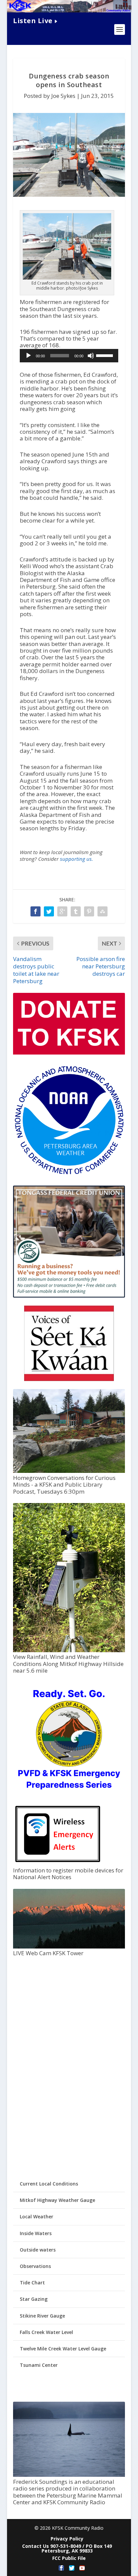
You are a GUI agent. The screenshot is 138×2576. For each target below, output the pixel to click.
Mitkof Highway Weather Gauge (57, 2200)
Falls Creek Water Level (46, 2332)
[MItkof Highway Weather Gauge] (69, 1650)
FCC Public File (69, 2558)
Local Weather (37, 2216)
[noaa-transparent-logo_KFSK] (69, 1174)
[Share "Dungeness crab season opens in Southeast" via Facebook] (36, 911)
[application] (69, 356)
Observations (35, 2266)
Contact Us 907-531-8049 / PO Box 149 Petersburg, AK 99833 (67, 2548)
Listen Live (33, 21)
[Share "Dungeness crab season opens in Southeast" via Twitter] (49, 911)
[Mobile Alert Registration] (58, 1864)
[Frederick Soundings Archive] (69, 2475)
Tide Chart (32, 2283)
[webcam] (69, 1947)
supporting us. (77, 859)
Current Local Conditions (49, 2184)
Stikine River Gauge (42, 2316)
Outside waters (38, 2250)
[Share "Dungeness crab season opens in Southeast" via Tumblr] (76, 911)
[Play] (28, 356)
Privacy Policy (67, 2539)
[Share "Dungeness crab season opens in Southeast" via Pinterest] (89, 911)
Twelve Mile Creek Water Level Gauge (63, 2349)
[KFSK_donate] (69, 1053)
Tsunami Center (39, 2365)
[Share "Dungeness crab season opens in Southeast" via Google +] (62, 911)
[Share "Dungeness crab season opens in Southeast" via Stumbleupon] (102, 911)
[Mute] (91, 356)
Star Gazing (34, 2299)
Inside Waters (36, 2233)
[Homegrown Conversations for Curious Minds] (69, 1471)
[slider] (106, 355)
